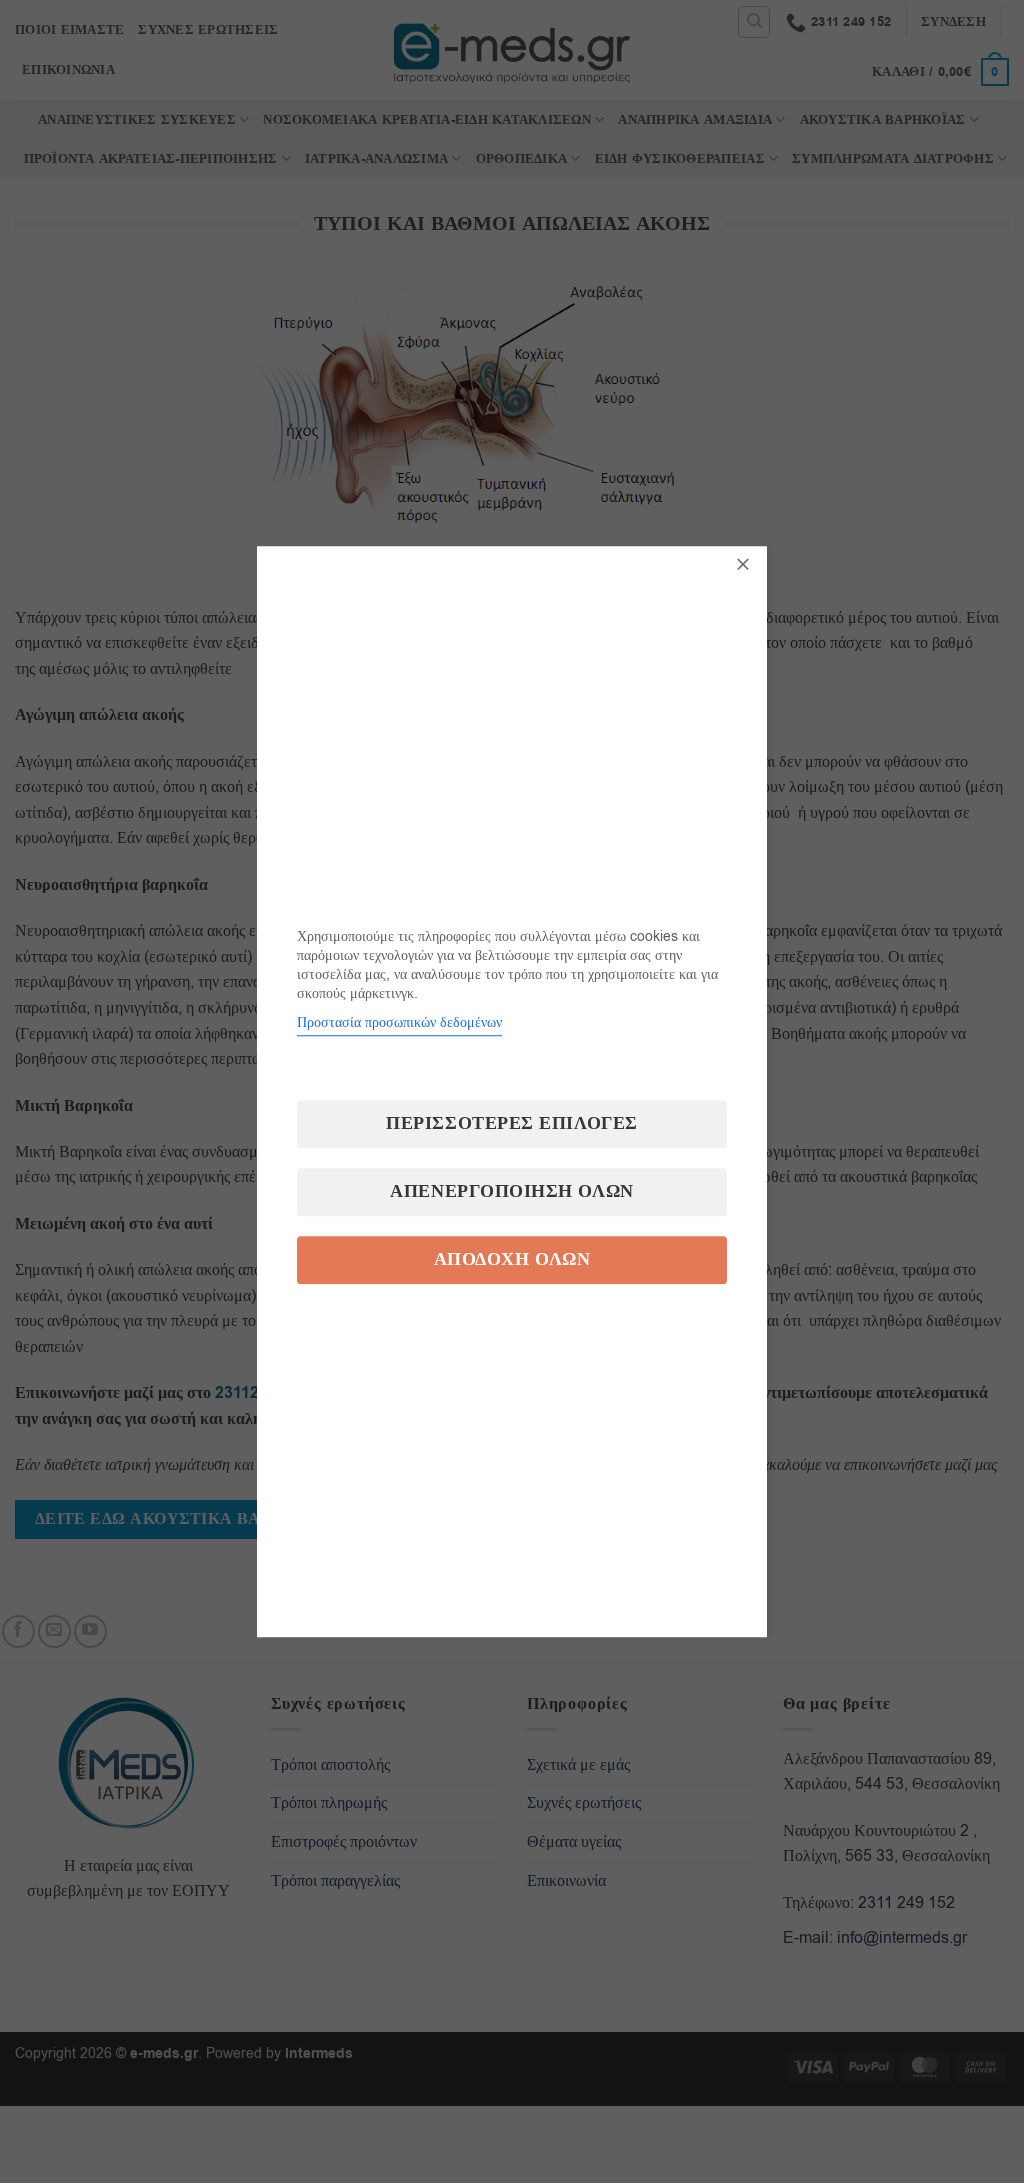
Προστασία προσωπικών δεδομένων (399, 1022)
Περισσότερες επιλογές (511, 1123)
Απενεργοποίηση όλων (511, 1191)
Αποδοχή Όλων (512, 1259)
